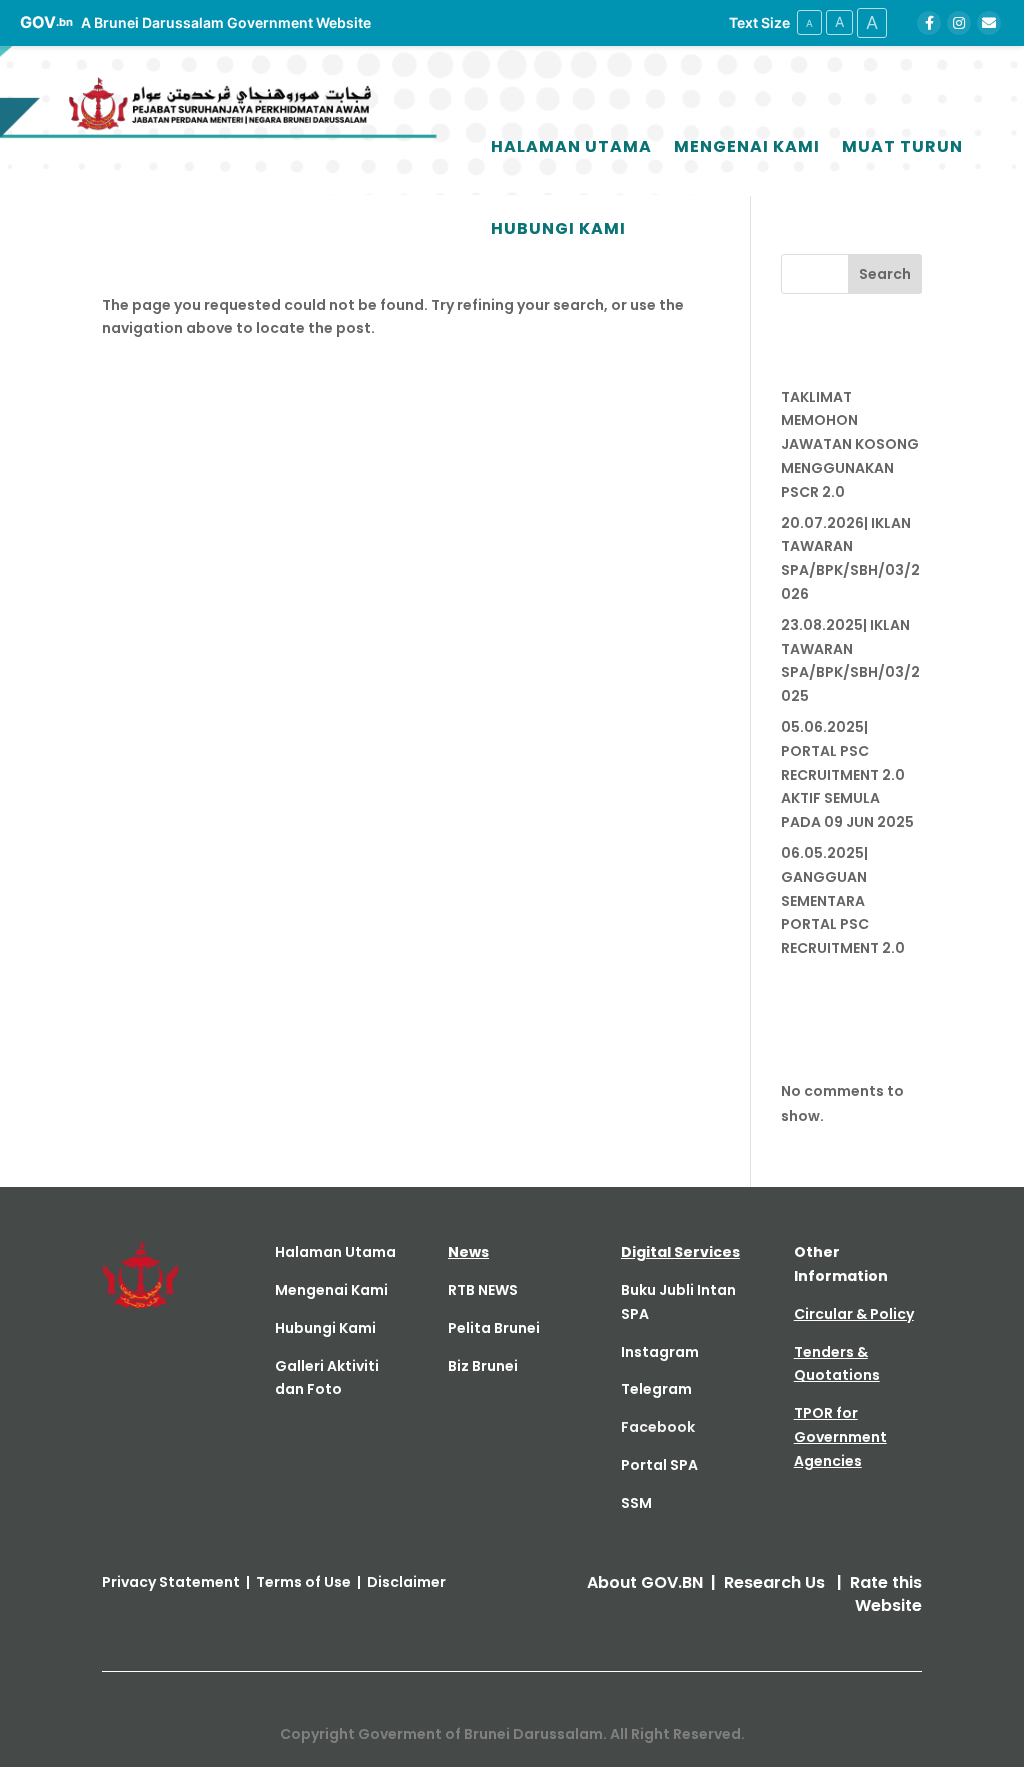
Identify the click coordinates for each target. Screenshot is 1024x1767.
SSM (636, 1503)
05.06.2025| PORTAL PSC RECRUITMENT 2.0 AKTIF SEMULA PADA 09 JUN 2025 (847, 774)
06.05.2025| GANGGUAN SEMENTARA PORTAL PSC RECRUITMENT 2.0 (843, 900)
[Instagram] (959, 23)
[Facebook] (929, 23)
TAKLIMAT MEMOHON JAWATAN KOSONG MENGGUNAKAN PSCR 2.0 (850, 444)
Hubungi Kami (558, 228)
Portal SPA (659, 1465)
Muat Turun (902, 146)
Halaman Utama (571, 146)
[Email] (989, 23)
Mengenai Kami (747, 146)
